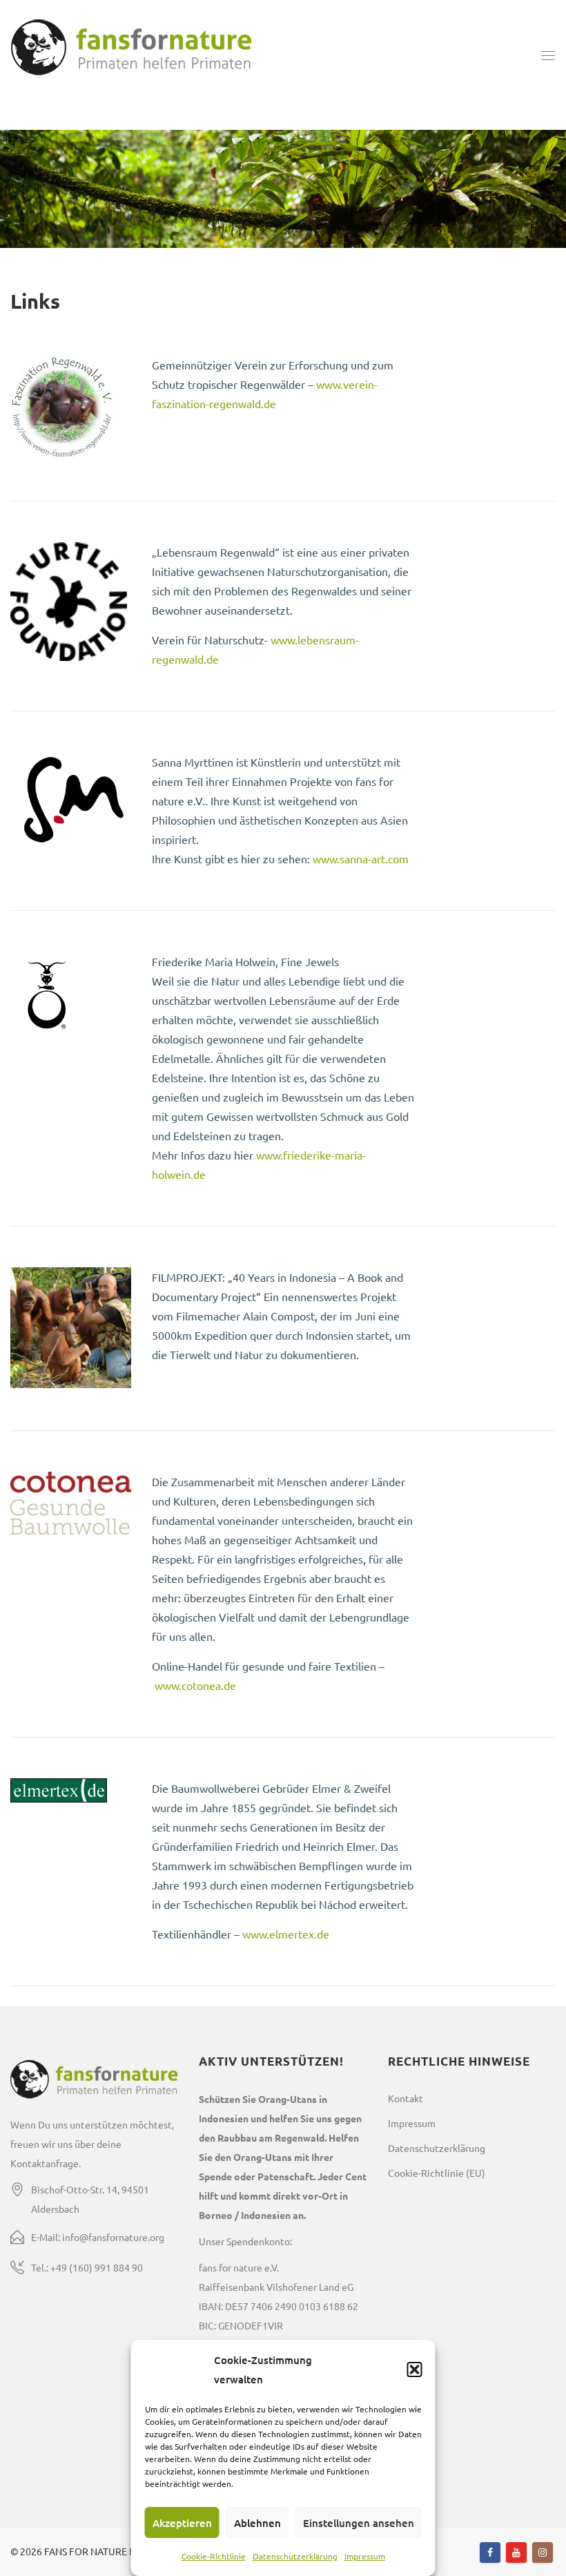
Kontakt (406, 2098)
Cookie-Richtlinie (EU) (437, 2173)
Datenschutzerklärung (295, 2556)
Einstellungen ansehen (359, 2523)
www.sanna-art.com (361, 858)
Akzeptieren (182, 2523)
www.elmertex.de (286, 1934)
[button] (415, 2370)
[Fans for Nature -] (131, 55)
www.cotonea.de (195, 1685)
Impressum (365, 2556)
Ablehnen (257, 2523)
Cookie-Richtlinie (214, 2556)
